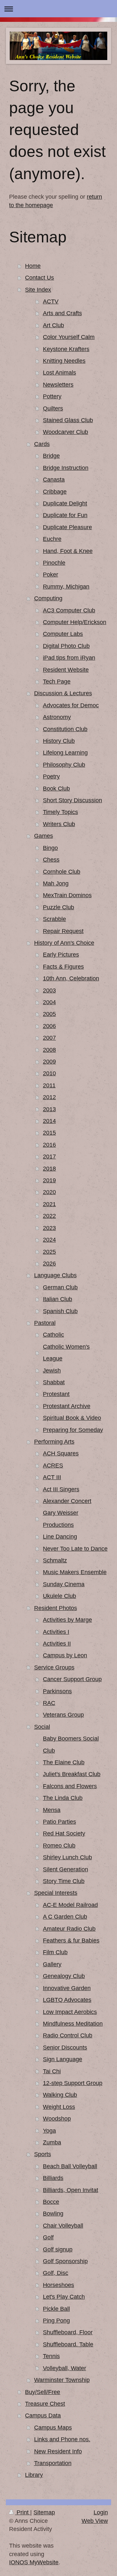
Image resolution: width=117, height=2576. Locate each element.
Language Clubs (55, 1275)
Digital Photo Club (66, 646)
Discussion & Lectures (63, 693)
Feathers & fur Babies (71, 1940)
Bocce (51, 2202)
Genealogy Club (64, 1976)
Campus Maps (53, 2428)
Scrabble (54, 919)
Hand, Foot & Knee (68, 551)
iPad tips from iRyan (69, 658)
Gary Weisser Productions (61, 1519)
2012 (49, 1097)
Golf (48, 2237)
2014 (49, 1121)
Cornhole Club (62, 872)
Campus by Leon (65, 1655)
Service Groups (54, 1667)
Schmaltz (55, 1560)
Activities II (57, 1644)
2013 (49, 1109)
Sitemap (44, 2512)
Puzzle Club (58, 907)
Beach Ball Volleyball (70, 2166)
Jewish (52, 1371)
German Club (60, 1287)
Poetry (51, 776)
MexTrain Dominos (67, 895)
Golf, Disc (56, 2273)
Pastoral (45, 1323)
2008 (49, 1050)
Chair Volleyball (63, 2226)
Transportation (53, 2463)
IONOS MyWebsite (34, 2562)
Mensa (52, 1810)
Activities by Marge (67, 1620)
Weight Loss (59, 2107)
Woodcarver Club (65, 432)
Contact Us (39, 278)
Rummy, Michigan (66, 587)
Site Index (38, 290)
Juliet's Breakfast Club (72, 1774)
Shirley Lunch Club (67, 1857)
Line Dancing (60, 1537)
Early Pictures (61, 955)
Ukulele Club (59, 1596)
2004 (49, 1002)
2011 (49, 1085)
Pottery (52, 396)
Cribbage (55, 492)
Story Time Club (64, 1881)
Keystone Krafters (66, 349)
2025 (49, 1252)
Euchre (52, 539)
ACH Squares (61, 1453)
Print (23, 2512)
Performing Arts (54, 1442)
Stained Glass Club (68, 420)
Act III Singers (61, 1489)
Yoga (49, 2131)
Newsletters (58, 385)
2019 (49, 1180)
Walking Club (60, 2095)
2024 (49, 1240)
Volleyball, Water (65, 2368)
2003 (49, 990)
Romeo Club (59, 1846)
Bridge (51, 456)
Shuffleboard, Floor (68, 2332)
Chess (51, 860)
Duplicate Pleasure (67, 527)
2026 (49, 1264)
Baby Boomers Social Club (71, 1744)
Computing (48, 598)
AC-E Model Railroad (70, 1905)
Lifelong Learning (65, 753)
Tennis (51, 2356)
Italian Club (58, 1299)
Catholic (53, 1335)
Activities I (56, 1632)
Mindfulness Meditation (73, 2024)
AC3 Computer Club (69, 610)
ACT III (52, 1477)
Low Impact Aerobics (70, 2012)
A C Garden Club (65, 1917)
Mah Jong (56, 883)
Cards (42, 444)
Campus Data (43, 2415)
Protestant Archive (67, 1406)
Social (42, 1727)
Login (101, 2512)
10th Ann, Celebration (71, 978)
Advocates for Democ (71, 705)
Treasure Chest (45, 2404)
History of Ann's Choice (64, 943)
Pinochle (54, 563)
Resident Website (66, 670)
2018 (49, 1169)
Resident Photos (56, 1608)
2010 (49, 1073)
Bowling (53, 2214)
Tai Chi (52, 2071)
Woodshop (57, 2119)
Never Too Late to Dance (75, 1549)
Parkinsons (57, 1691)
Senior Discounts (65, 2047)
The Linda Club (63, 1798)
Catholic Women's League (66, 1353)
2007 (49, 1038)
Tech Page (57, 682)
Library (34, 2475)
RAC (49, 1703)
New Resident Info (58, 2451)
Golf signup (58, 2249)
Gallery (52, 1964)
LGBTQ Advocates (67, 2000)
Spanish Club (60, 1311)
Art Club (53, 325)
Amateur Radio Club (69, 1929)
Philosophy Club (64, 765)
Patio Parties (59, 1822)
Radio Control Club (68, 2035)
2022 (49, 1216)
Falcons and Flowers (70, 1786)
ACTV (51, 301)
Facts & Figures (63, 967)
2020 (49, 1192)
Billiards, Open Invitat (71, 2190)
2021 (49, 1204)
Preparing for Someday (73, 1430)
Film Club (55, 1952)
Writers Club (59, 824)
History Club (59, 741)
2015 (49, 1133)
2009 (49, 1062)
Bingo (50, 848)
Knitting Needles (64, 361)
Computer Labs (63, 634)
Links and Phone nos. (62, 2439)
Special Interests (56, 1893)
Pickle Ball (56, 2309)
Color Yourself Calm (69, 337)
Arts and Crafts (62, 313)
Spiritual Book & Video (72, 1418)
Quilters (53, 408)
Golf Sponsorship (65, 2261)
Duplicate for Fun (65, 515)
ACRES (53, 1465)
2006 (49, 1026)
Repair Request (63, 931)
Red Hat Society (64, 1833)
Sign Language (63, 2059)
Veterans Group (63, 1715)
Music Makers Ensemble (75, 1572)
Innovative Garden (67, 1988)
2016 (49, 1145)
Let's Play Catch (64, 2297)
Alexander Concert (67, 1501)
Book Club (56, 789)
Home (33, 266)
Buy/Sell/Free (43, 2392)
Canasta (54, 480)
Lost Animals (59, 373)
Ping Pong (56, 2321)
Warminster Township (62, 2380)
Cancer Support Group (72, 1679)
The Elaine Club (64, 1762)
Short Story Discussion (72, 800)
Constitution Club (65, 729)
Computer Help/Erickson (75, 622)
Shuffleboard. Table (68, 2344)
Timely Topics (60, 812)
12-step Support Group (73, 2083)
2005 (49, 1014)
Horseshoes (58, 2285)
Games (44, 836)
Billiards (53, 2178)
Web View (95, 2521)
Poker (51, 575)
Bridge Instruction (66, 468)
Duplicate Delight (65, 503)
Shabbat (54, 1382)
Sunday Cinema (64, 1584)
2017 (49, 1157)
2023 (49, 1228)
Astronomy (57, 717)
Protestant (56, 1394)
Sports (43, 2154)
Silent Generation (65, 1869)
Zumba (52, 2142)
